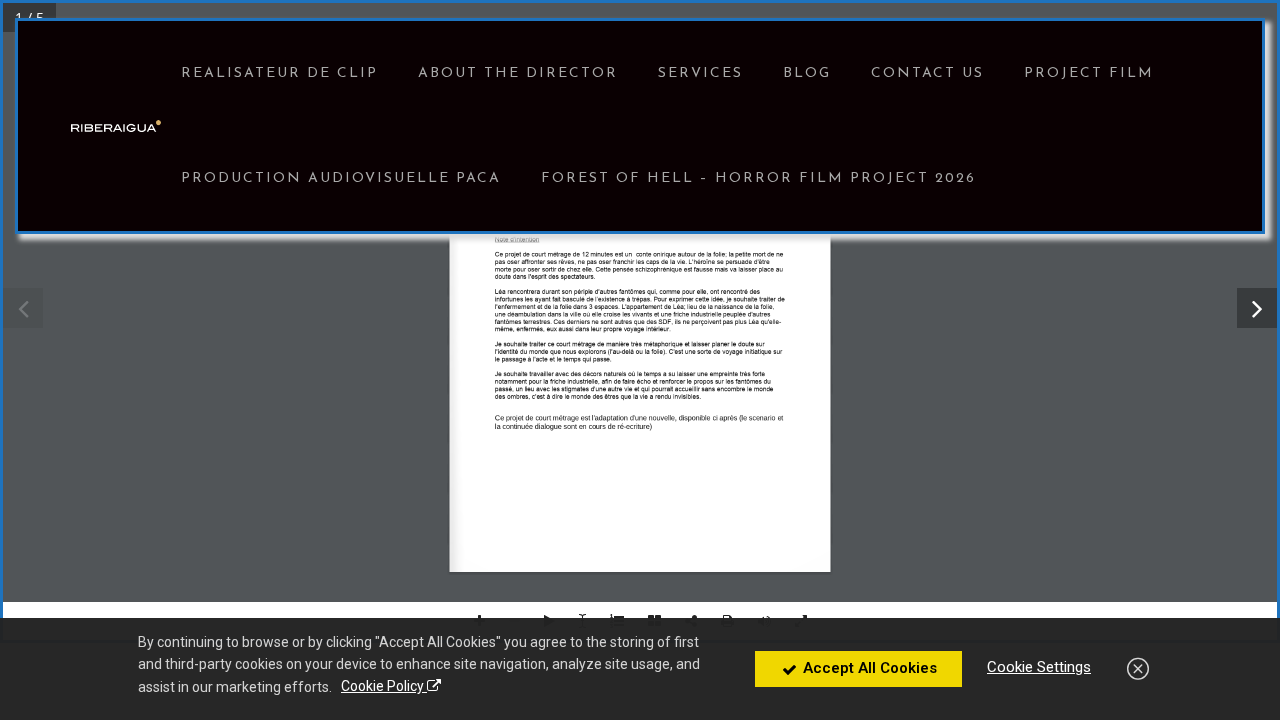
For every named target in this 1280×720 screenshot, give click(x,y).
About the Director (518, 73)
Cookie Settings (1039, 667)
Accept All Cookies (868, 668)
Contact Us (927, 73)
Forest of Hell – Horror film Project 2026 (758, 178)
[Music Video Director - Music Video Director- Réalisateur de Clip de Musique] (115, 126)
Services (700, 73)
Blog (807, 73)
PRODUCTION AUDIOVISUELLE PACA (341, 178)
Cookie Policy (384, 686)
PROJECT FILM (1089, 73)
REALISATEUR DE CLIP (279, 73)
